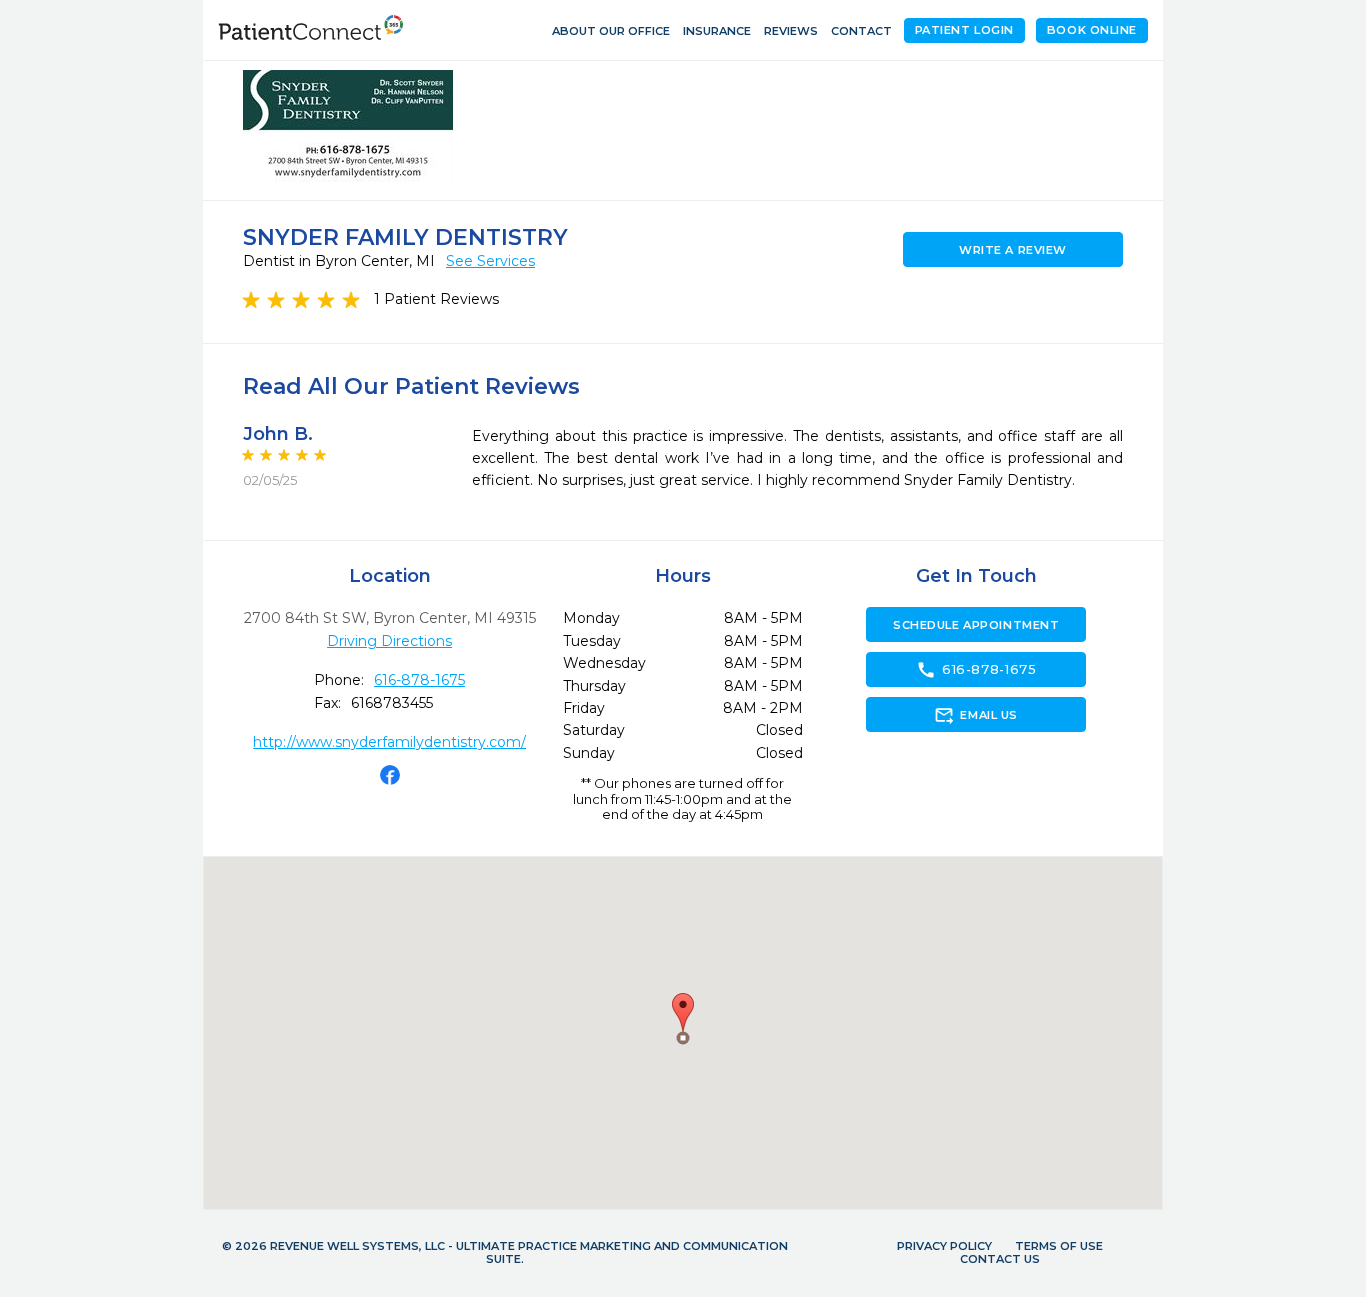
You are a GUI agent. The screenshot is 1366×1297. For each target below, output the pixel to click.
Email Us (975, 715)
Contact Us (1000, 1259)
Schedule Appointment (976, 625)
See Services (490, 261)
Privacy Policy (944, 1246)
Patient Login (964, 30)
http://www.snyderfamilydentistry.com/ (389, 742)
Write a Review (1013, 250)
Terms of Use (1059, 1246)
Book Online (1092, 30)
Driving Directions (389, 641)
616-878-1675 (419, 680)
